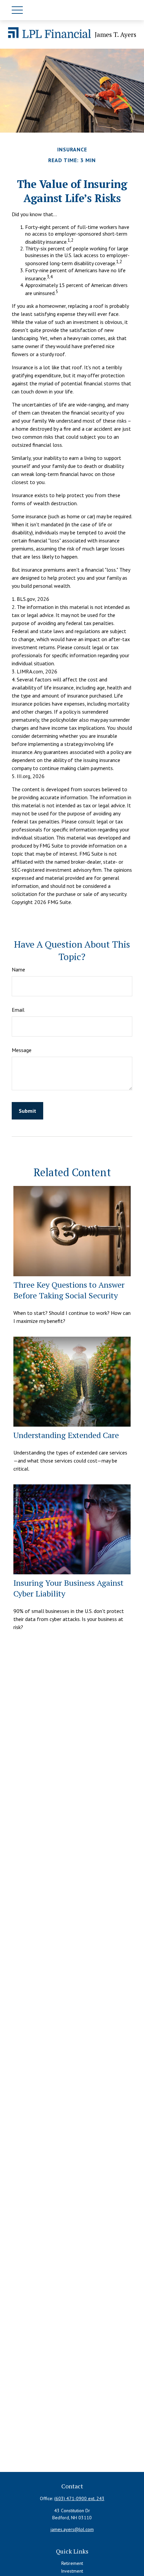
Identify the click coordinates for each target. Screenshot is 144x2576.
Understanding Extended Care (66, 1435)
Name (18, 969)
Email (18, 1010)
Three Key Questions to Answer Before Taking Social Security (69, 1290)
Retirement (72, 2563)
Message (22, 1050)
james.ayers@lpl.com (72, 2529)
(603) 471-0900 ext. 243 (79, 2498)
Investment (72, 2571)
